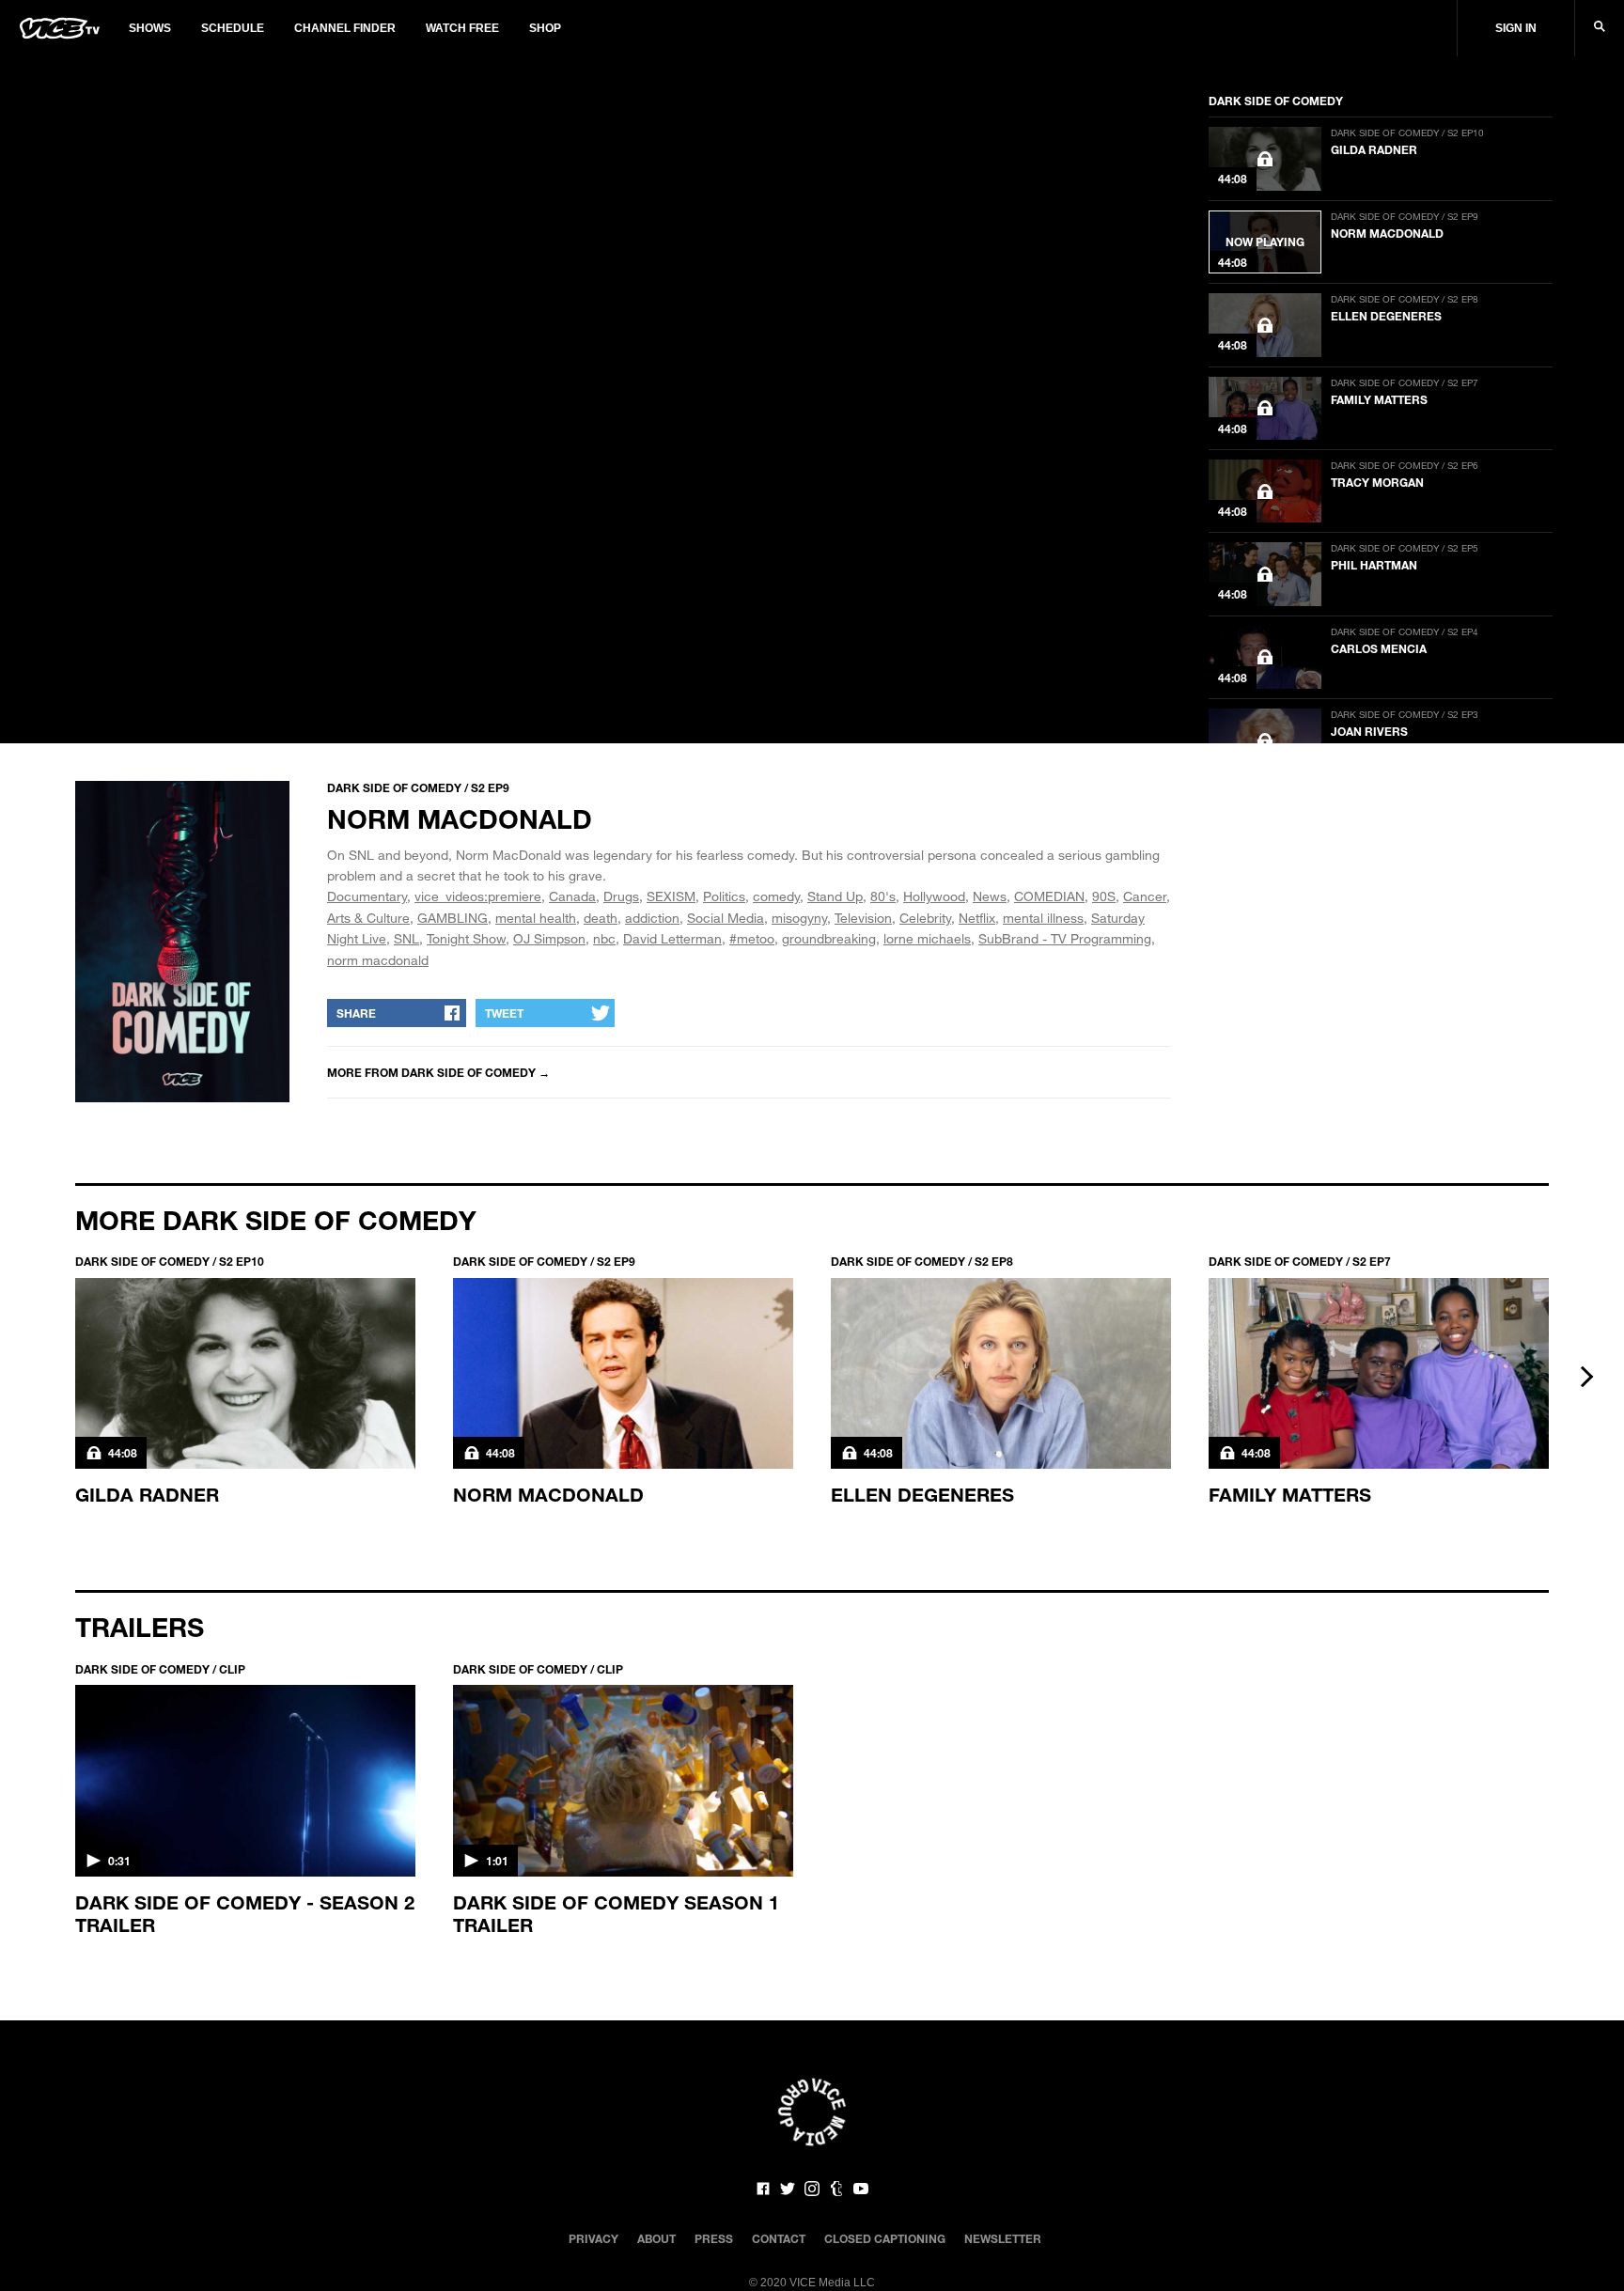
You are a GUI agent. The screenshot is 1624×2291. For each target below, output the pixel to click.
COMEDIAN (1049, 896)
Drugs (621, 896)
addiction (652, 918)
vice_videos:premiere (478, 896)
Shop (545, 28)
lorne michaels (927, 938)
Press (714, 2238)
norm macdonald (378, 960)
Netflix (977, 918)
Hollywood (934, 896)
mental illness (1043, 918)
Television (863, 918)
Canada (572, 896)
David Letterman (672, 938)
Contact (779, 2238)
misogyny (799, 918)
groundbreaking (829, 938)
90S (1104, 896)
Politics (724, 896)
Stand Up (835, 896)
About (656, 2238)
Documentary (367, 896)
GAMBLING (453, 918)
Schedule (233, 28)
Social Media (726, 918)
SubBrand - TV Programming (1065, 938)
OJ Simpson (549, 938)
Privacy (593, 2238)
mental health (536, 918)
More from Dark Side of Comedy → (438, 1072)
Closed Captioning (885, 2238)
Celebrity (925, 918)
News (990, 896)
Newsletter (1003, 2238)
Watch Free (462, 28)
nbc (604, 938)
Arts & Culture (368, 918)
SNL (406, 938)
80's (883, 896)
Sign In (1516, 28)
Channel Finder (345, 28)
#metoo (752, 938)
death (601, 918)
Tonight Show (466, 938)
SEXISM (671, 896)
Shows (150, 28)
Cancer (1145, 896)
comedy (776, 896)
